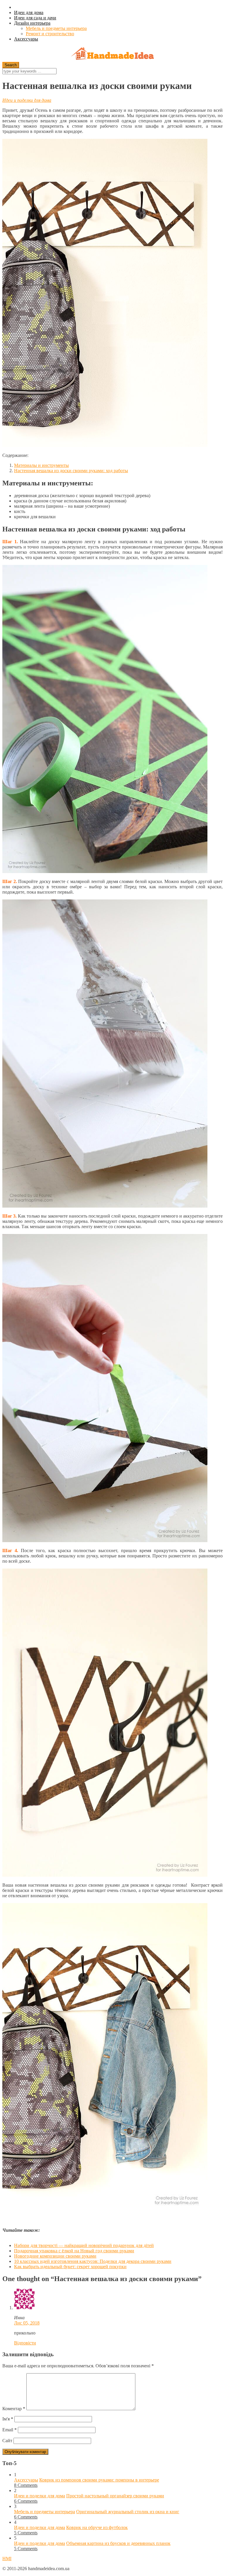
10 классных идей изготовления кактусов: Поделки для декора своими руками (93, 2261)
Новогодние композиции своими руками (55, 2256)
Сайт (7, 2441)
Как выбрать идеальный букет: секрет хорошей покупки (70, 2267)
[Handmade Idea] (112, 54)
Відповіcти (25, 2343)
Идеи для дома (29, 12)
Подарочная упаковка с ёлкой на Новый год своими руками (74, 2251)
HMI (7, 2559)
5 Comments (26, 2533)
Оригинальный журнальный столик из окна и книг (128, 2512)
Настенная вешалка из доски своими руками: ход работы (71, 471)
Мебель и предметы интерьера (56, 28)
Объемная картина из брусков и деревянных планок (118, 2543)
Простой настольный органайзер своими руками (115, 2496)
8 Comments (26, 2485)
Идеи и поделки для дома (27, 100)
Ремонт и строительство (50, 34)
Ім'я (8, 2419)
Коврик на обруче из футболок (97, 2527)
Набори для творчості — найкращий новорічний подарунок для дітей (84, 2245)
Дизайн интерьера (32, 23)
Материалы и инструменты (41, 465)
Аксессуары (26, 39)
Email (10, 2430)
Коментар (14, 2409)
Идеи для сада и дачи (35, 18)
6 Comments (26, 2501)
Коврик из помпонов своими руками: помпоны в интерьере (99, 2480)
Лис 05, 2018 (27, 2323)
